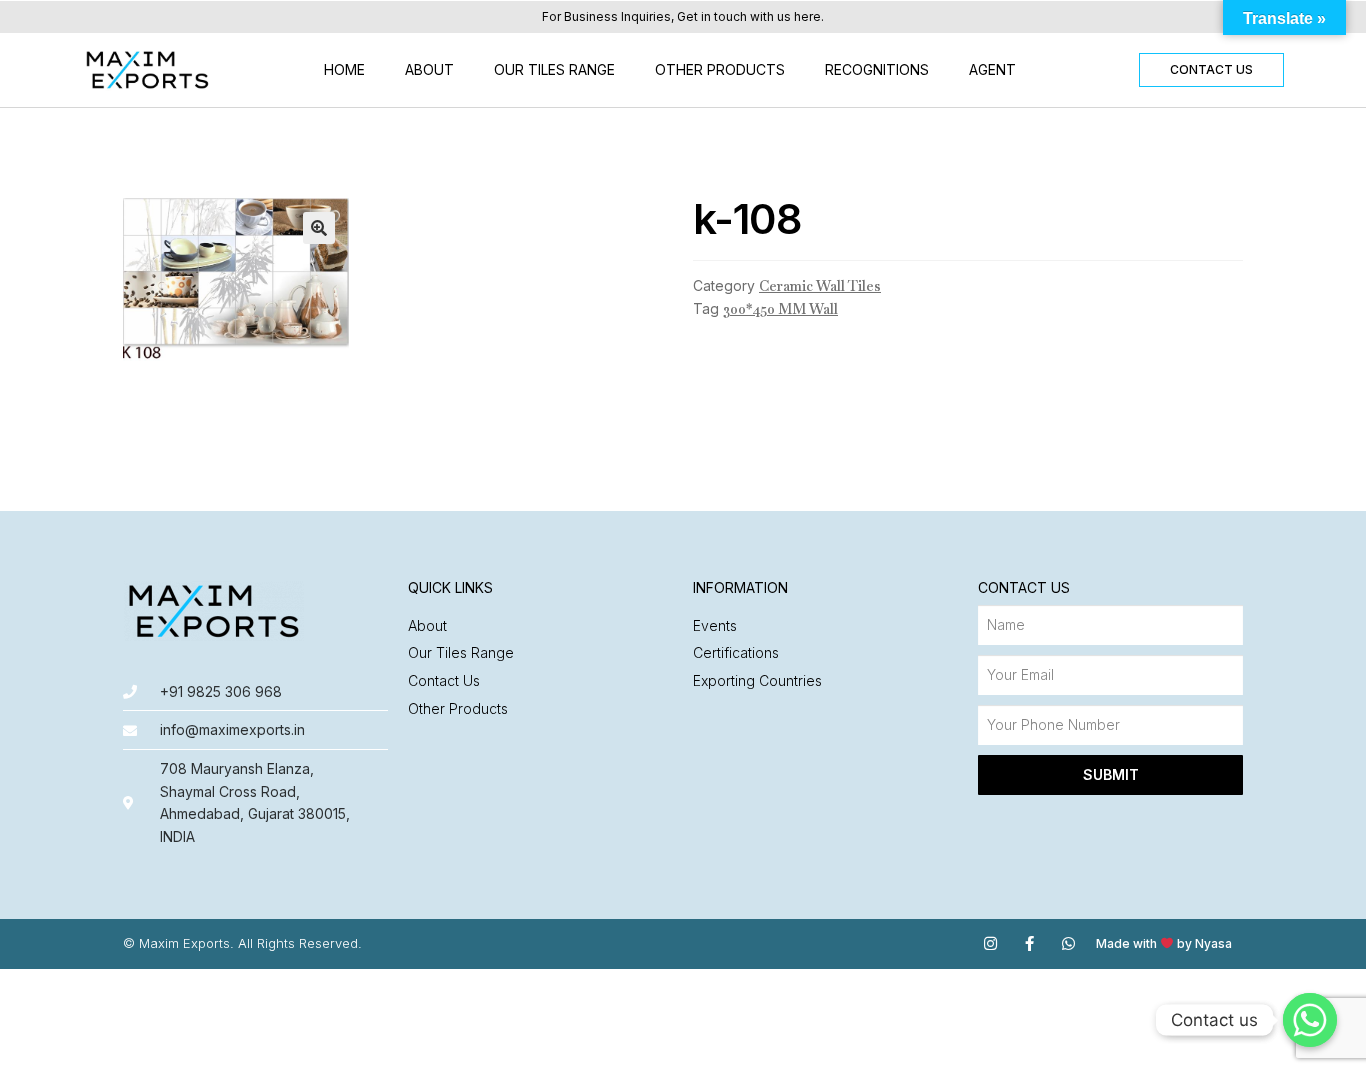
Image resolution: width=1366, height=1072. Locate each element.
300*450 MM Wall (780, 309)
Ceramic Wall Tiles (820, 286)
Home (344, 69)
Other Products (720, 69)
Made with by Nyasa (1164, 943)
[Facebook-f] (1029, 943)
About (429, 69)
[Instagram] (990, 943)
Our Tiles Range (554, 69)
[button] (1211, 70)
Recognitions (877, 69)
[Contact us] (1310, 1020)
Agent (992, 69)
